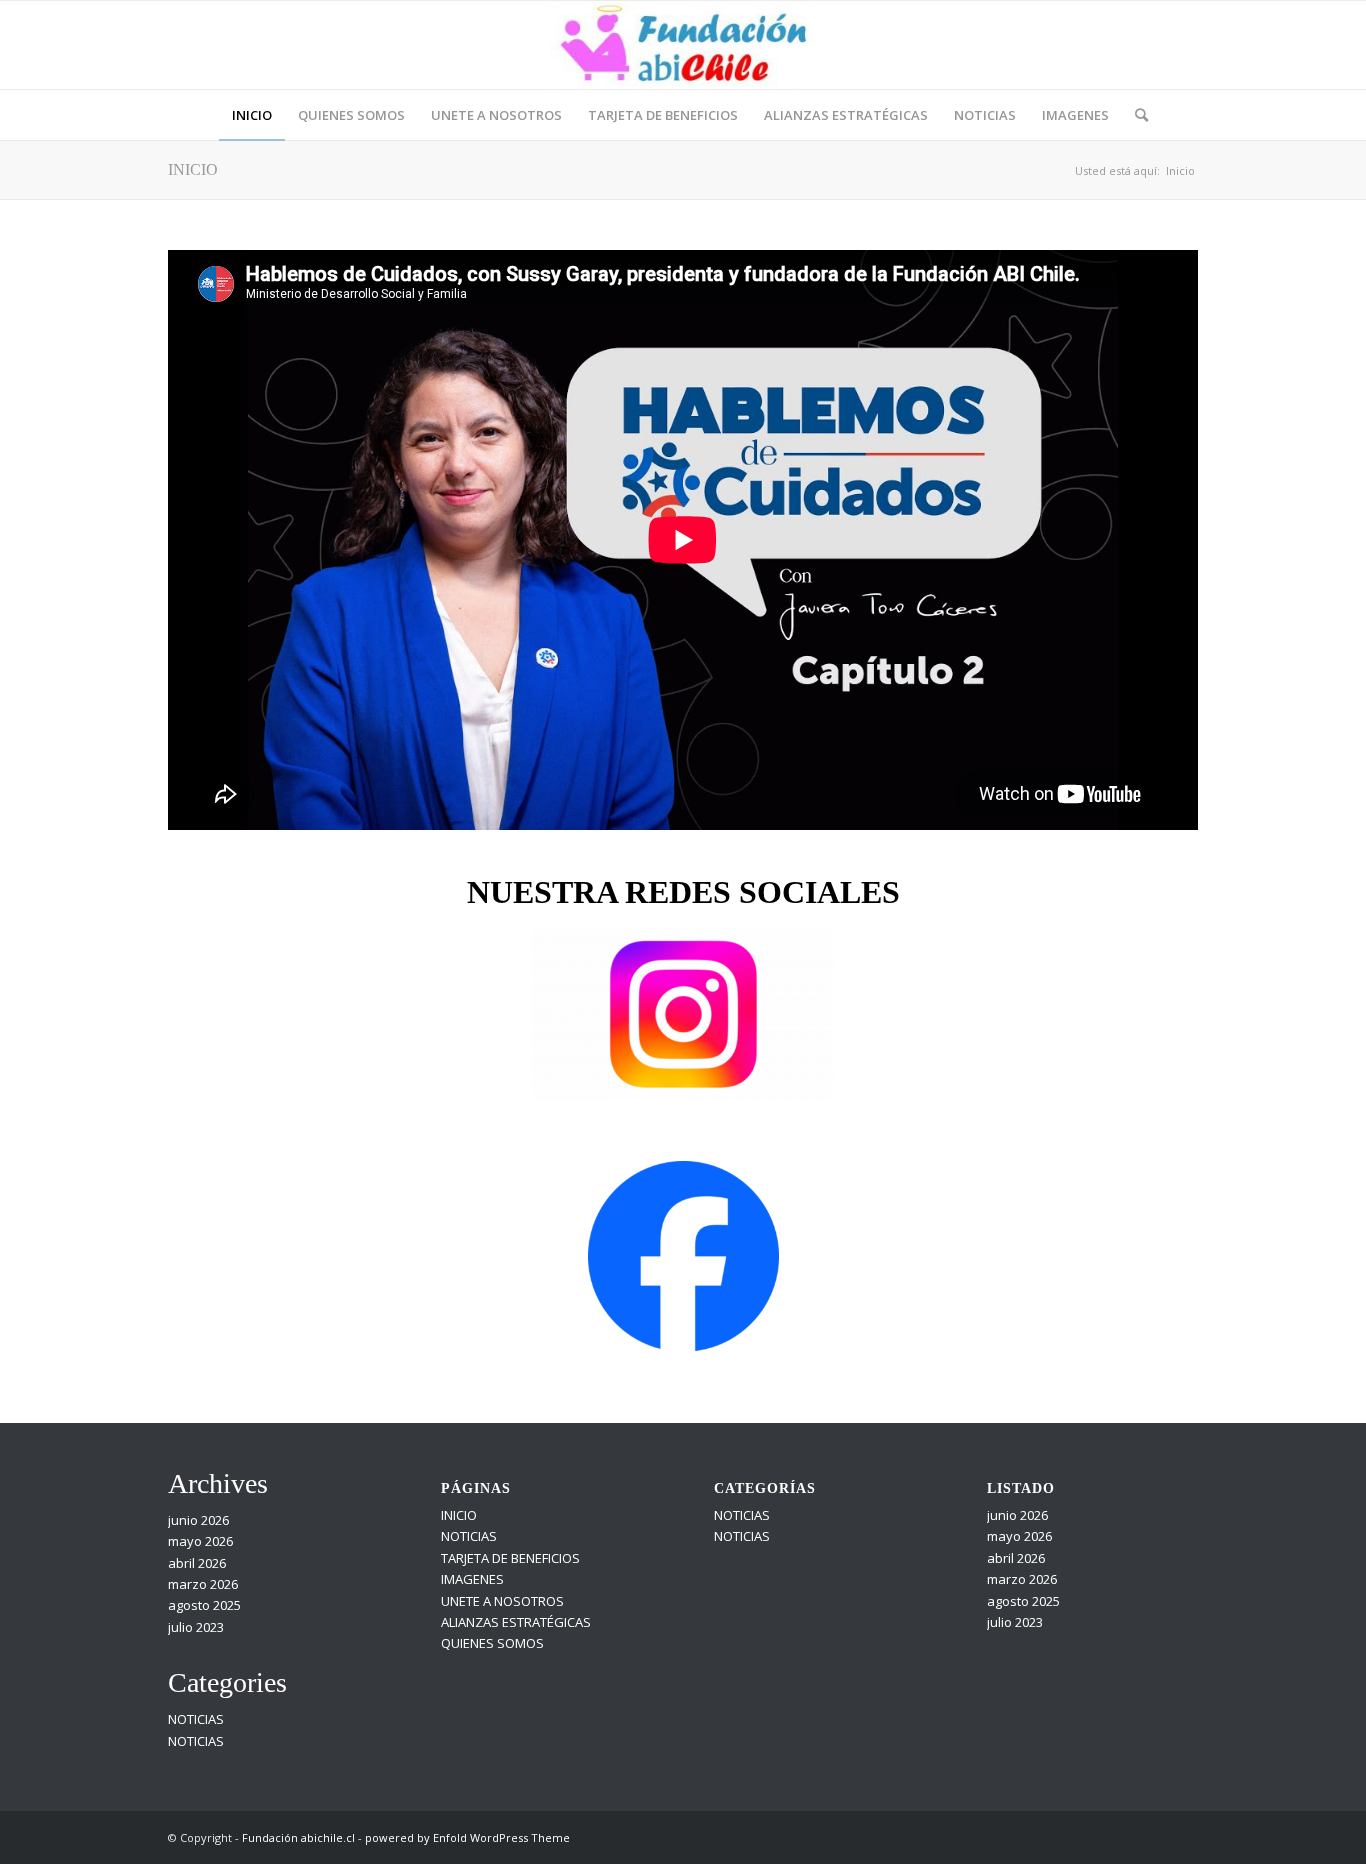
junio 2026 (198, 1520)
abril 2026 (197, 1563)
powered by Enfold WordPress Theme (467, 1837)
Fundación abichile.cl (298, 1837)
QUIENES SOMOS (492, 1643)
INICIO (193, 169)
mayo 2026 (200, 1541)
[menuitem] (252, 115)
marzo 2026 (203, 1584)
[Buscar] (1135, 115)
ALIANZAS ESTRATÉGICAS (516, 1622)
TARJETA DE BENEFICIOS (510, 1558)
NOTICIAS (196, 1719)
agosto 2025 (204, 1605)
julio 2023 (196, 1627)
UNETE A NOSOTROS (502, 1601)
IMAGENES (472, 1579)
